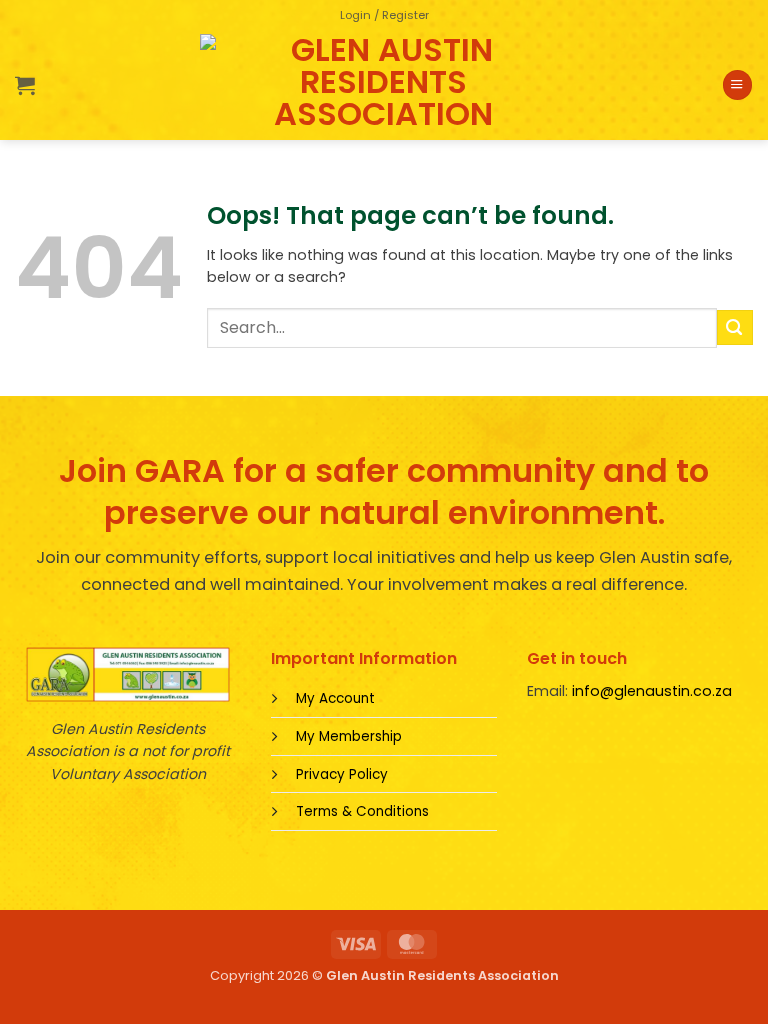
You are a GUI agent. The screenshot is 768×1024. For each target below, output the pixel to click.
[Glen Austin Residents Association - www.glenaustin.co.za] (384, 85)
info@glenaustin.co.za (652, 691)
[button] (384, 15)
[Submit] (735, 327)
